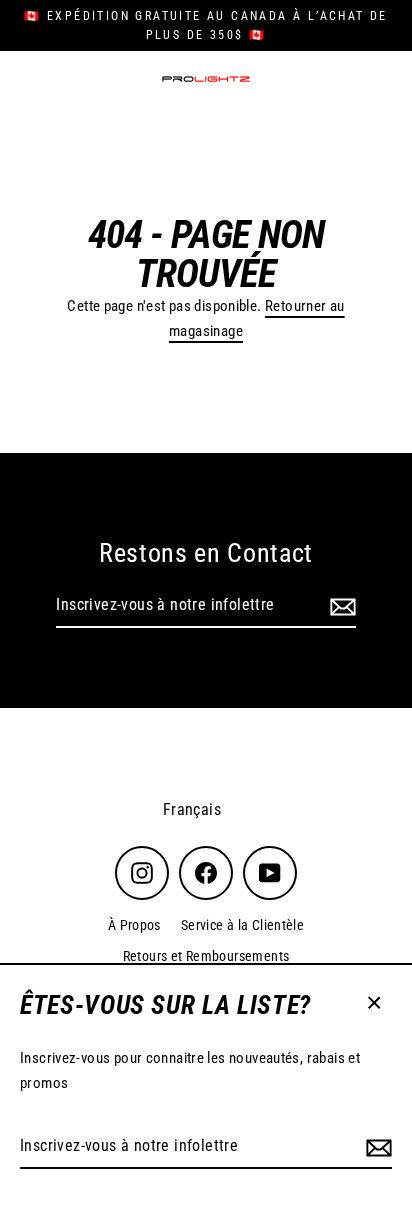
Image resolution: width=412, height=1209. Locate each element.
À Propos (134, 925)
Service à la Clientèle (242, 925)
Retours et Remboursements (206, 956)
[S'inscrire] (376, 1147)
